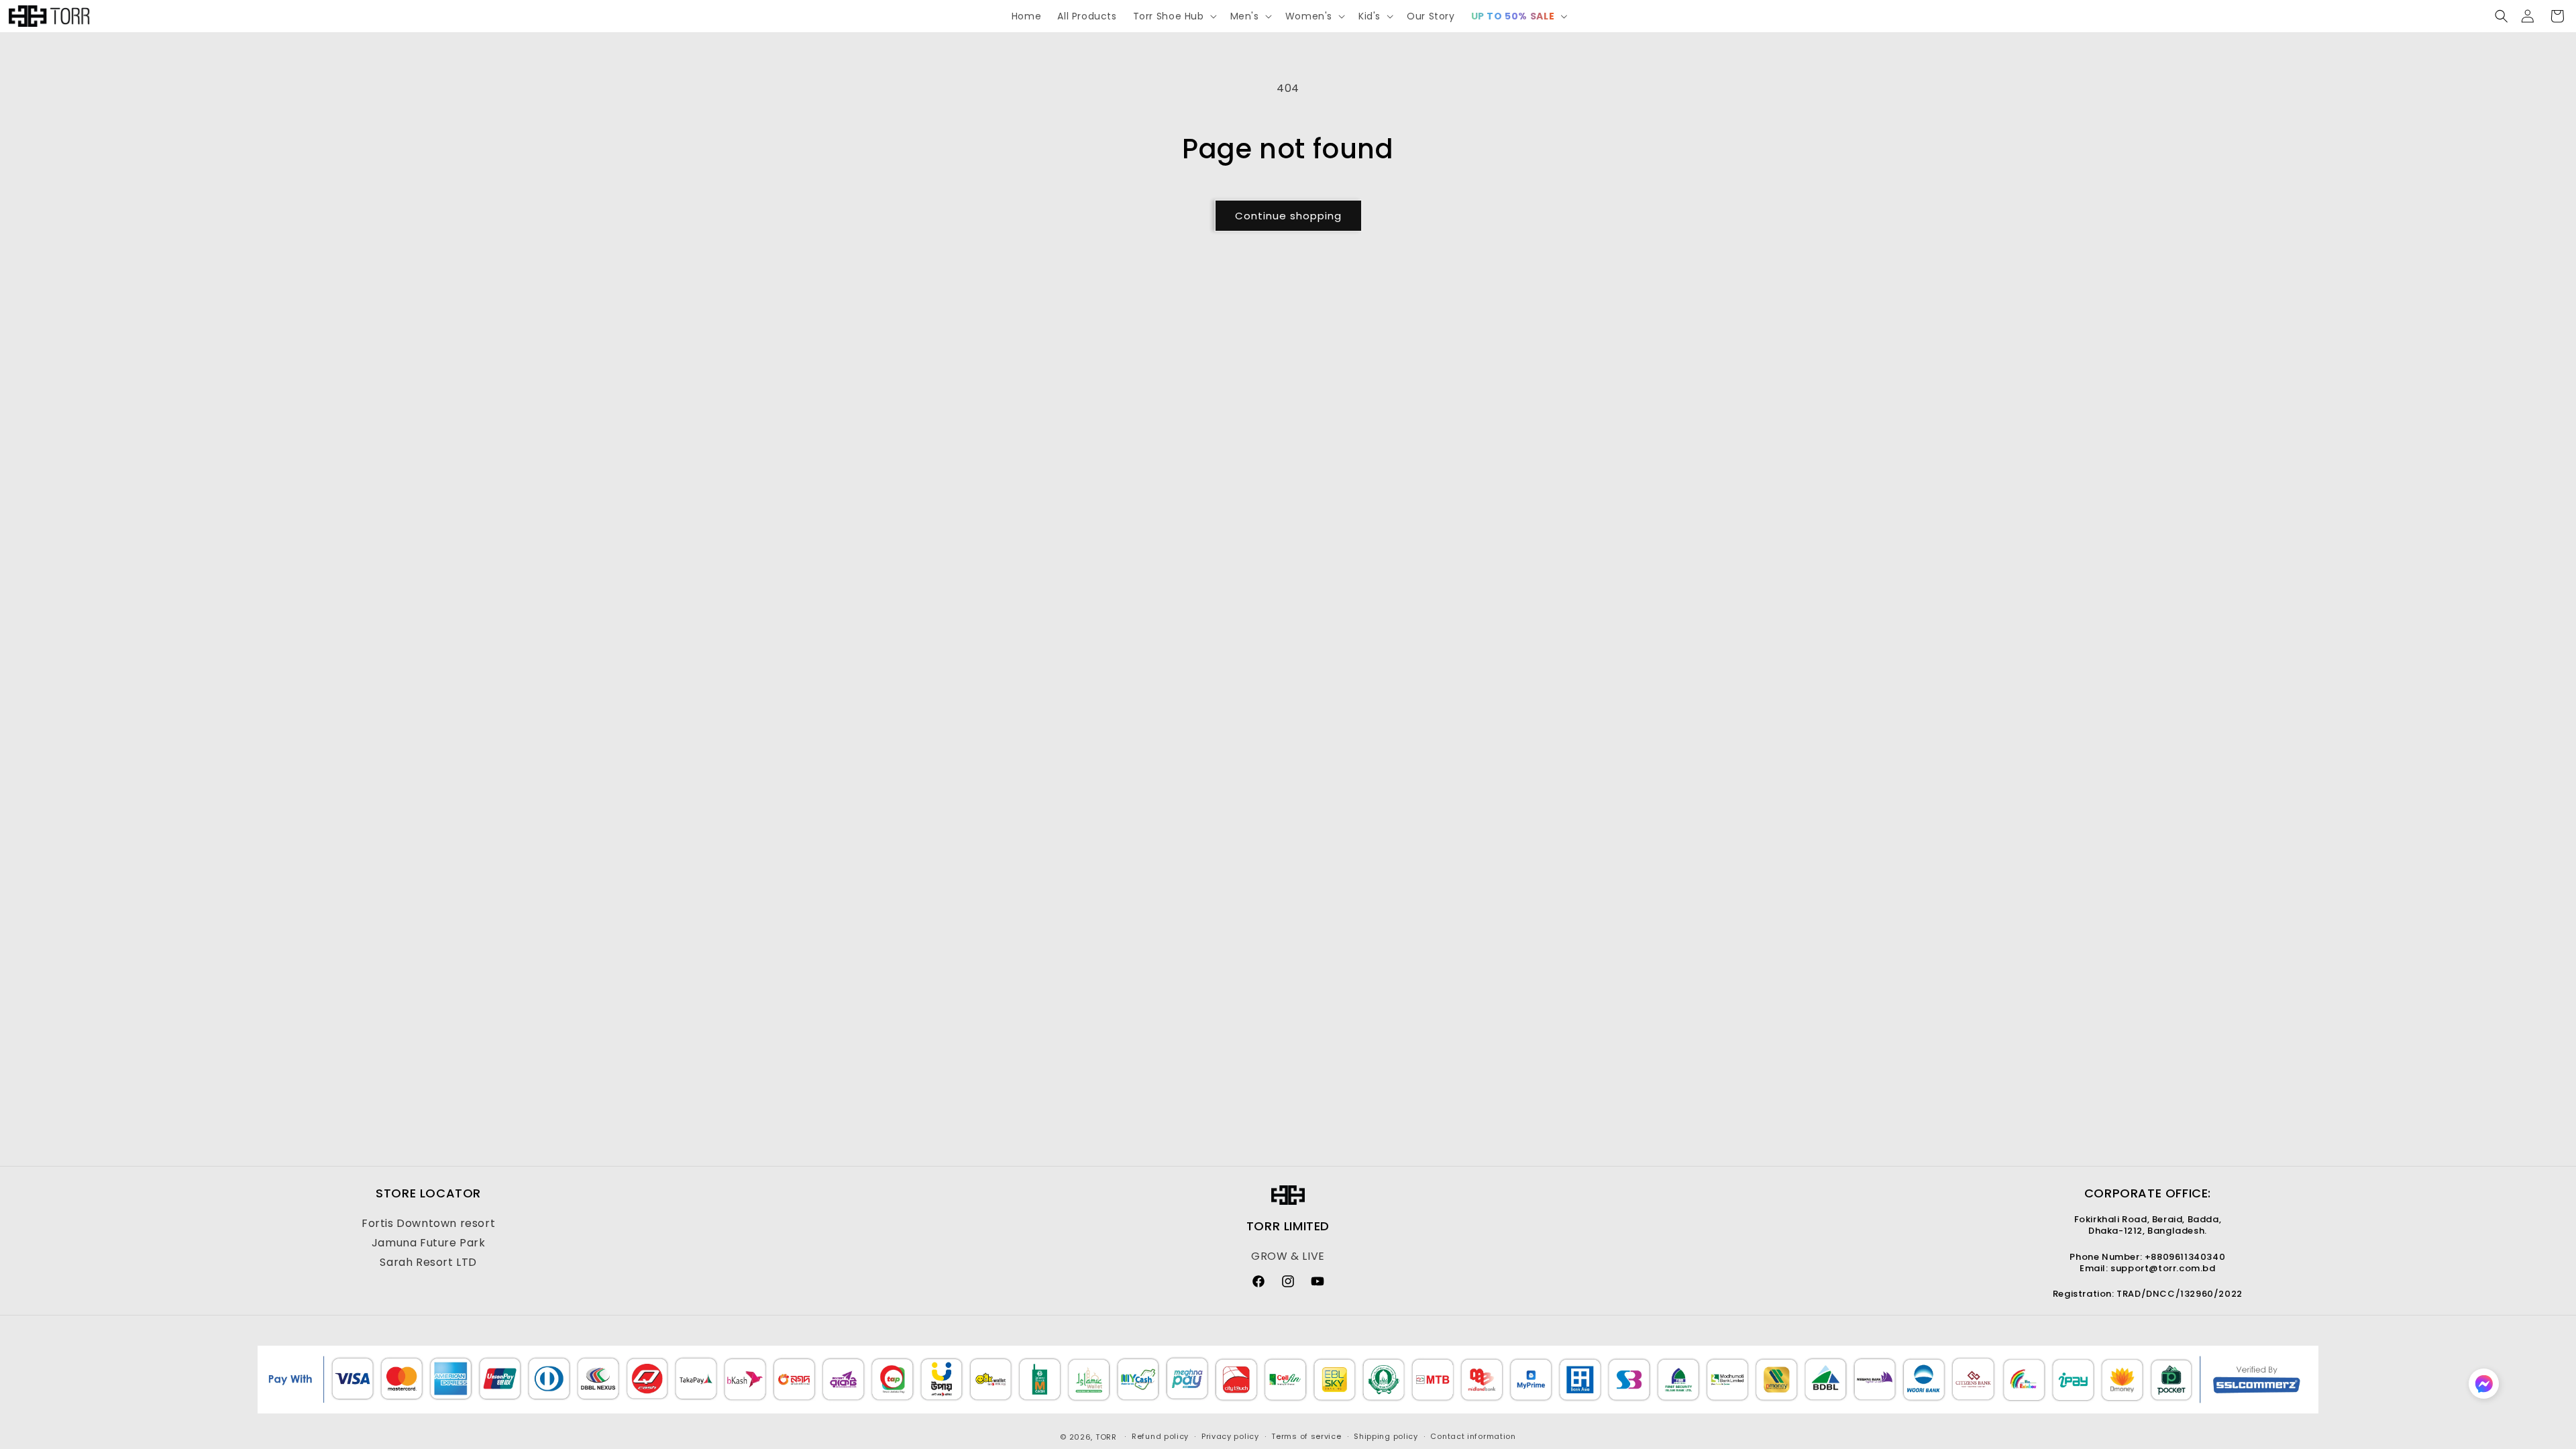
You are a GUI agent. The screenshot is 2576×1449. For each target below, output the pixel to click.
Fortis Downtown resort (428, 1223)
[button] (1174, 16)
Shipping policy (1386, 1436)
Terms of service (1306, 1436)
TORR (1106, 1437)
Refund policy (1160, 1436)
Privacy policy (1230, 1436)
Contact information (1473, 1436)
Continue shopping (1288, 216)
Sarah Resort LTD (428, 1262)
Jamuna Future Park (429, 1243)
